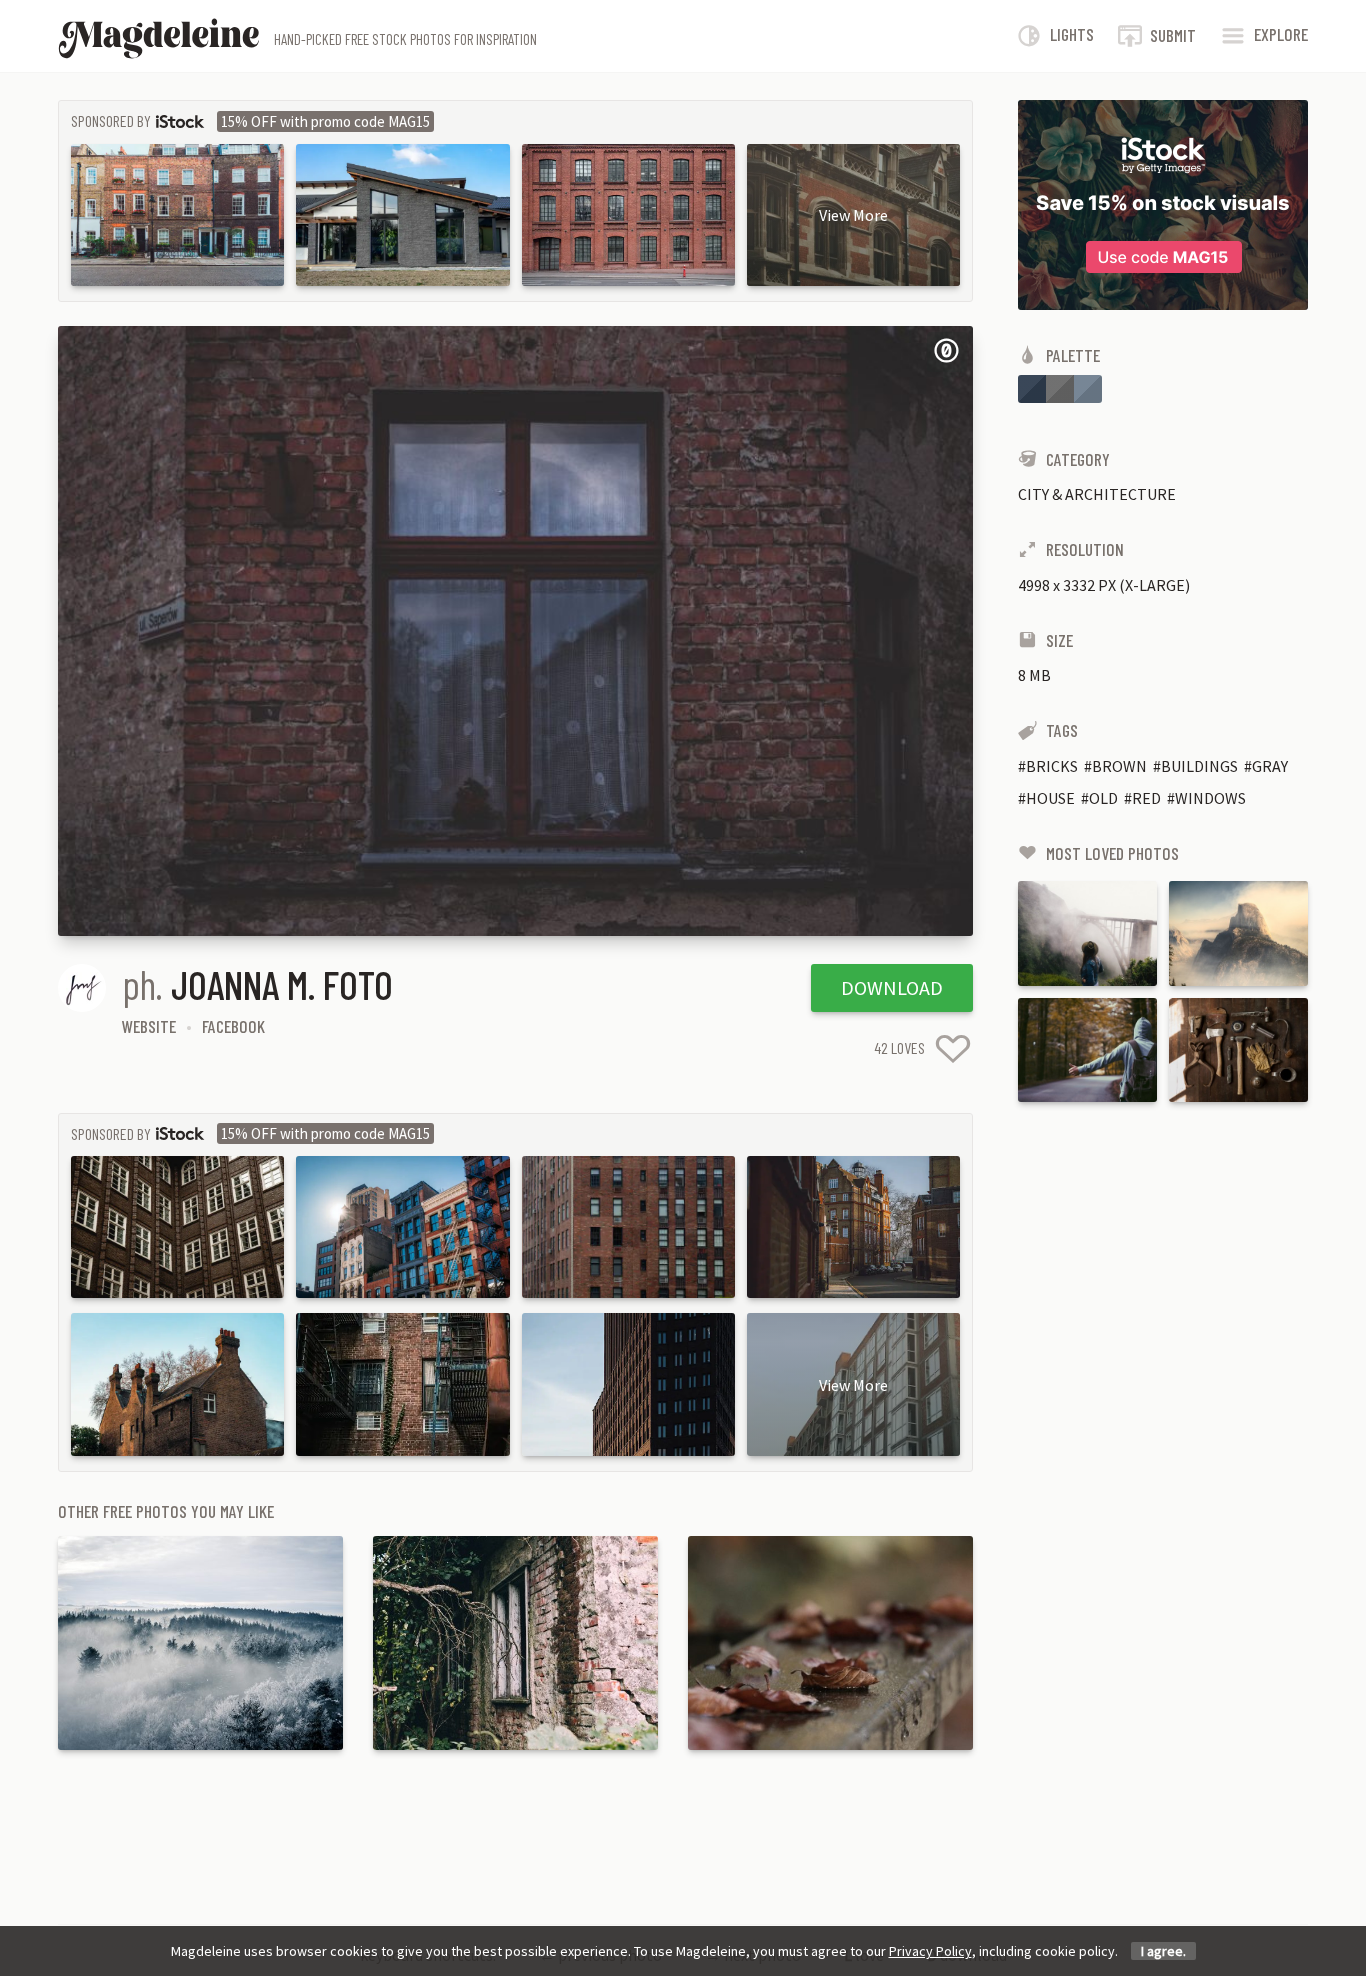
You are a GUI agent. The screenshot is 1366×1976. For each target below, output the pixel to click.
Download (892, 987)
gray (1270, 766)
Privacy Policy (930, 1951)
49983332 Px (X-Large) (1104, 585)
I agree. (1163, 1951)
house (1050, 798)
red (1146, 798)
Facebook (233, 1026)
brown (1119, 766)
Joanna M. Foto (282, 984)
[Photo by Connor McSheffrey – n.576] (1087, 933)
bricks (1052, 766)
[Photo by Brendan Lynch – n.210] (1238, 933)
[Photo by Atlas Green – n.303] (1087, 1050)
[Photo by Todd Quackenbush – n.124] (1238, 1050)
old (1103, 798)
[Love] (953, 1048)
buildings (1199, 766)
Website (149, 1026)
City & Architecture (1097, 494)
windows (1210, 798)
